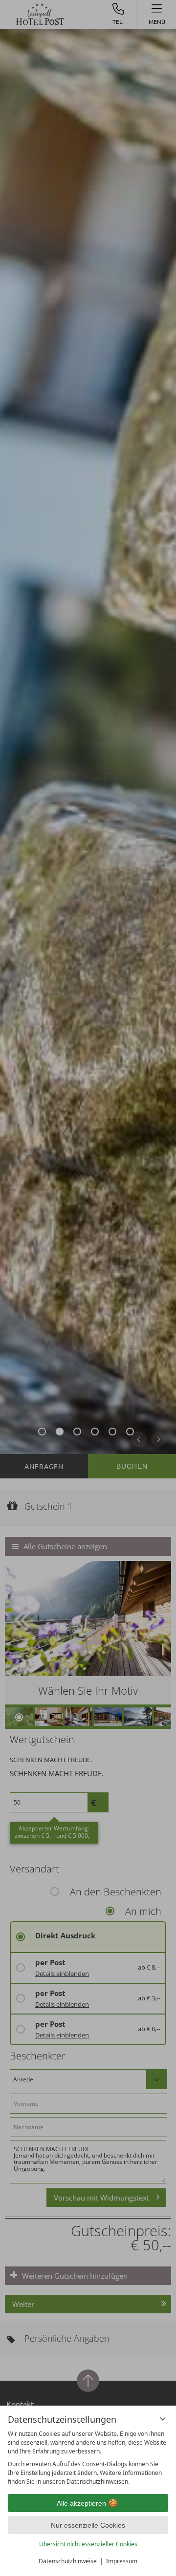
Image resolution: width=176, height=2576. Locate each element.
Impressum (122, 2561)
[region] (88, 2458)
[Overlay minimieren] (163, 2419)
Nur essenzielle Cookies (88, 2525)
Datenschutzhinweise (68, 2561)
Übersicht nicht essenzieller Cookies (88, 2544)
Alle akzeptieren (81, 2503)
